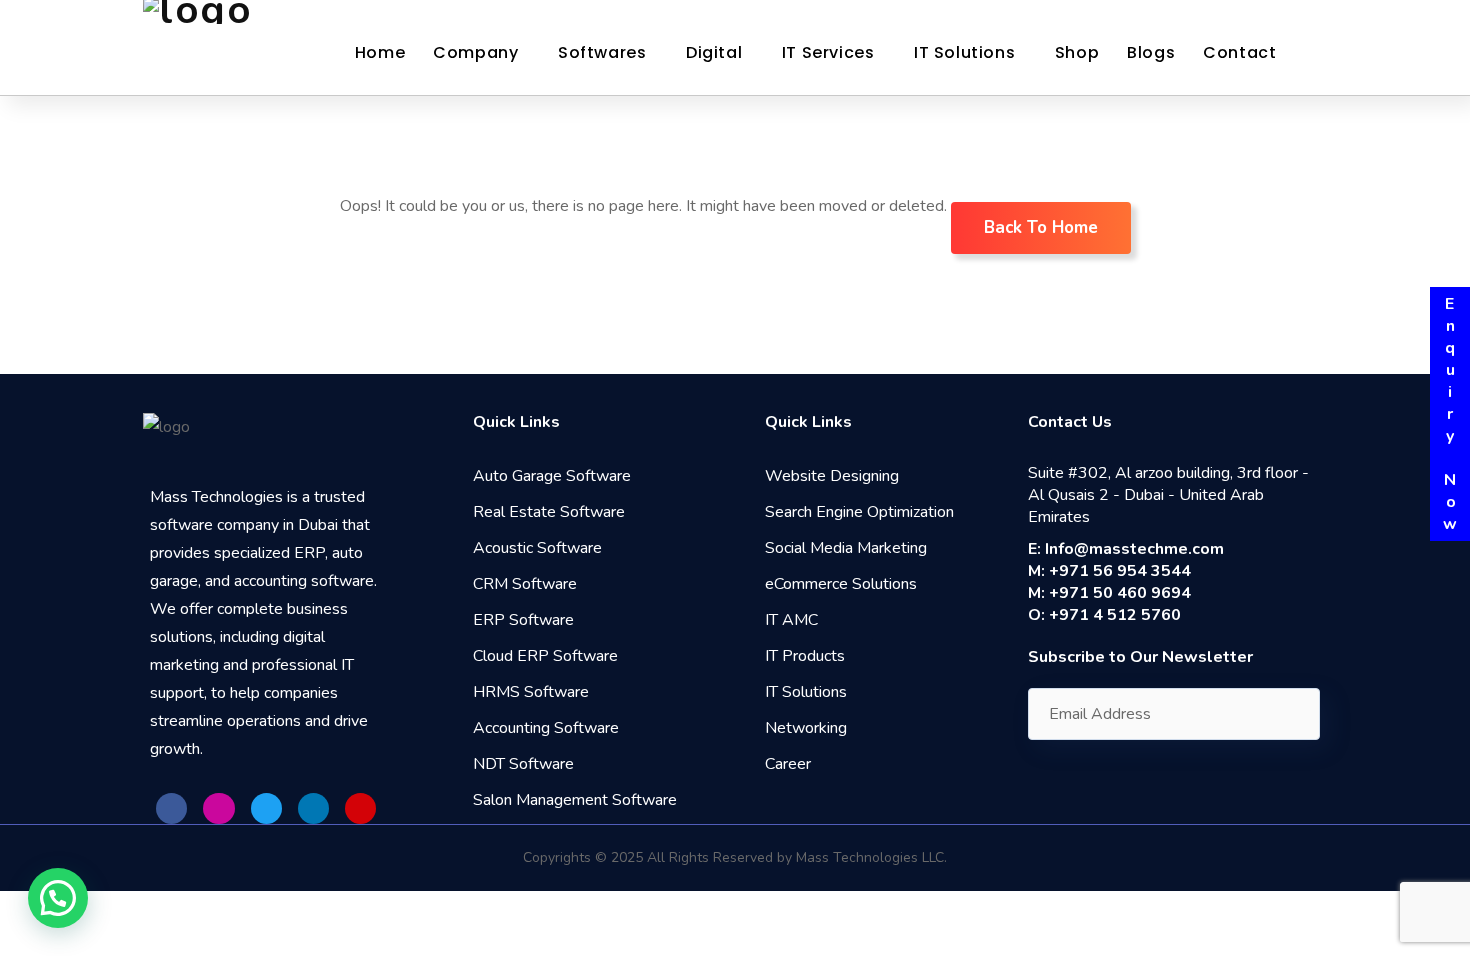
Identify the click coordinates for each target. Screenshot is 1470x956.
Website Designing (832, 476)
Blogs (1151, 52)
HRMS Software (531, 692)
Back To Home (1041, 227)
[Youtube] (360, 808)
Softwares (602, 52)
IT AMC (791, 620)
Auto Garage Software (552, 476)
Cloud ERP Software (545, 656)
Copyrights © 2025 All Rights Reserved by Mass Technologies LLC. (735, 857)
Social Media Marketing (846, 548)
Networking (806, 728)
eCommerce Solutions (841, 584)
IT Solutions (964, 52)
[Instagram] (218, 808)
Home (380, 52)
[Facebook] (171, 808)
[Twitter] (266, 808)
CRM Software (525, 584)
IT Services (828, 52)
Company (475, 52)
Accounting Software (546, 728)
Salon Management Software (575, 800)
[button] (58, 898)
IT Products (805, 656)
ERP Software (523, 620)
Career (788, 764)
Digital (714, 52)
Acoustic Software (537, 548)
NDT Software (523, 764)
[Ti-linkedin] (313, 808)
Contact (1239, 52)
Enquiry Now (1450, 414)
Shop (1077, 52)
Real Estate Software (549, 512)
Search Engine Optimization (859, 512)
